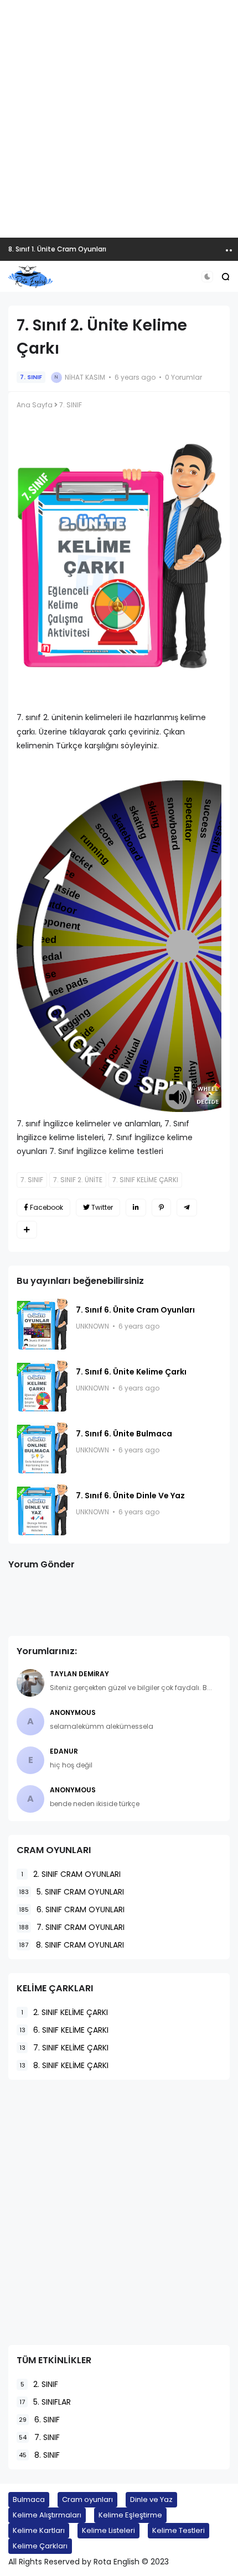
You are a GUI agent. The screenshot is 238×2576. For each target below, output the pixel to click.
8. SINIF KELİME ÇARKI (64, 2065)
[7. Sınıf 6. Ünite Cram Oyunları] (42, 1324)
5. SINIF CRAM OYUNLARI (71, 1892)
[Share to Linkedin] (136, 1208)
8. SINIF (39, 2455)
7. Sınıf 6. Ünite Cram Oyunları (135, 1310)
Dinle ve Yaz (151, 2499)
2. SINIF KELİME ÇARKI (64, 2012)
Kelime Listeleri (108, 2530)
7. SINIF (31, 377)
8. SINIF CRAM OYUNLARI (71, 1945)
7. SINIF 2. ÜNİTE (78, 1180)
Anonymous (73, 1712)
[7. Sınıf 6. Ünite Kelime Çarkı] (42, 1386)
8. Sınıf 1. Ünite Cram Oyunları (57, 249)
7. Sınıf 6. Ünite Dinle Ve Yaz (130, 1496)
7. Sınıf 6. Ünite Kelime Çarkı (131, 1372)
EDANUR (64, 1751)
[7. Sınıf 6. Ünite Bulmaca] (42, 1448)
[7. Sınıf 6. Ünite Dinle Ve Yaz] (42, 1510)
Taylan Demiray (79, 1674)
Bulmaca (29, 2499)
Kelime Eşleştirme (130, 2515)
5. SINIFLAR (45, 2402)
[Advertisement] (119, 119)
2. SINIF (39, 2384)
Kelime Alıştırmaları (47, 2515)
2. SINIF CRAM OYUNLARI (71, 1874)
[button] (207, 277)
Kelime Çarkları (40, 2546)
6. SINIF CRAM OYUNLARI (72, 1909)
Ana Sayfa (35, 405)
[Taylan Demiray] (30, 1683)
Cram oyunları (87, 2499)
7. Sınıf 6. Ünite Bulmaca (124, 1434)
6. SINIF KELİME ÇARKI (64, 2030)
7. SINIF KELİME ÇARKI (145, 1180)
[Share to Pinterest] (161, 1208)
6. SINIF (39, 2420)
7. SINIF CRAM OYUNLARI (72, 1927)
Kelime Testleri (178, 2530)
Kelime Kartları (39, 2530)
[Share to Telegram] (187, 1208)
